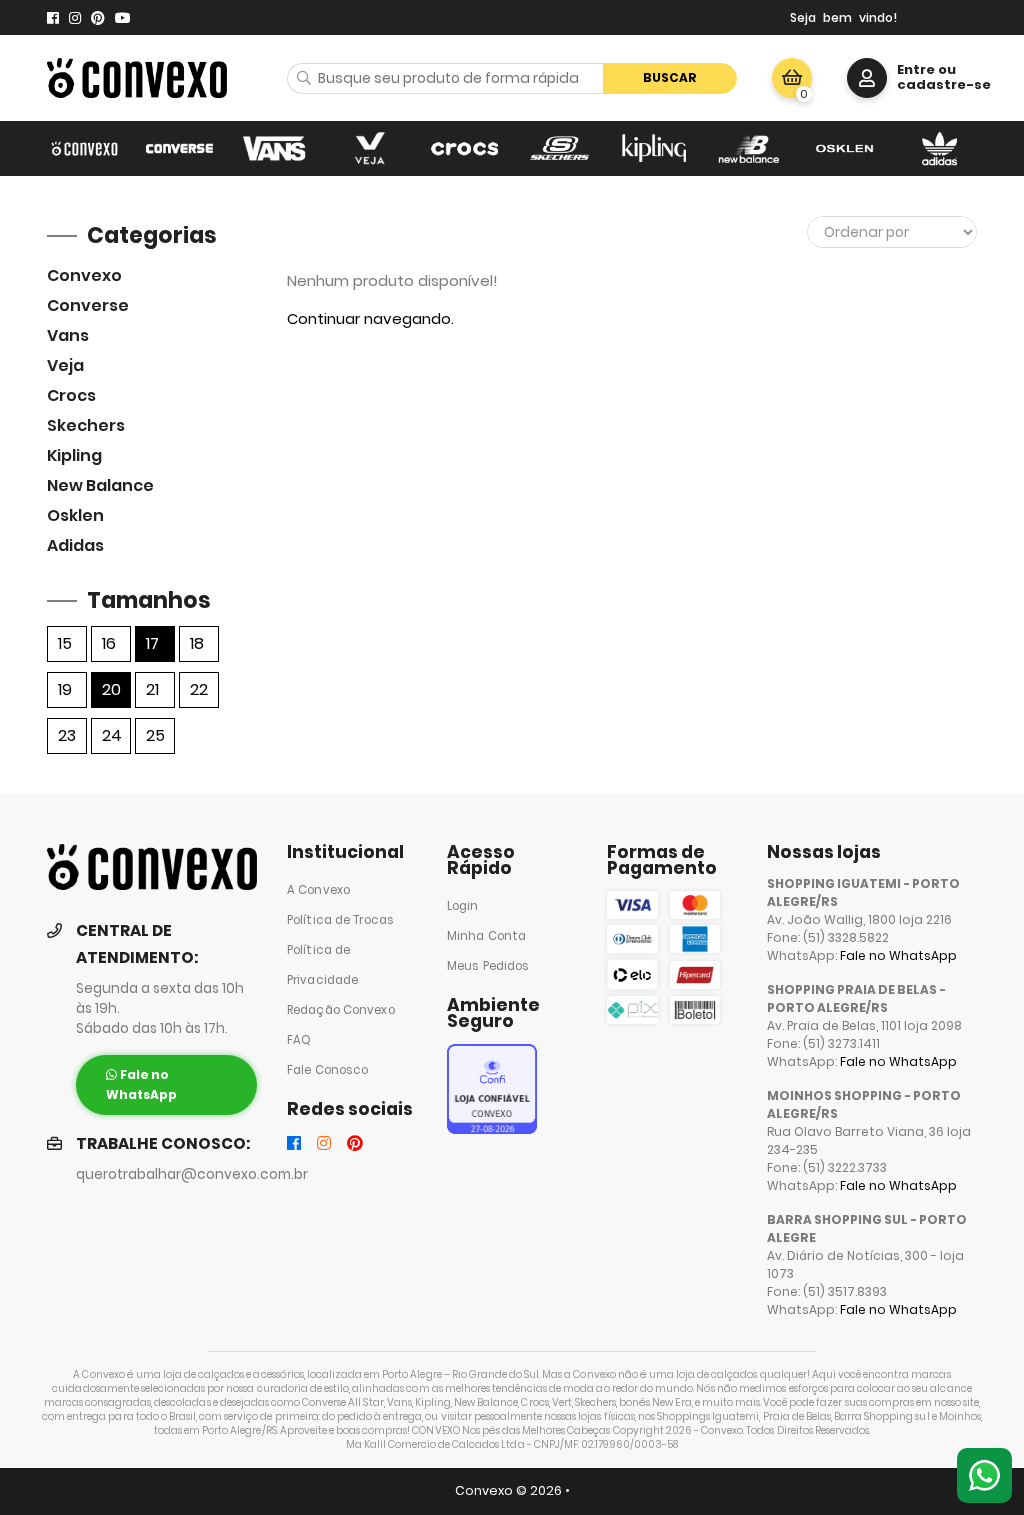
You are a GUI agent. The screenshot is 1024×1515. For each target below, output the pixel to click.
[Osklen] (844, 148)
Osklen (75, 515)
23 (67, 735)
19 (65, 689)
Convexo (84, 275)
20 (111, 689)
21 (152, 689)
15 (65, 643)
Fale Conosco (327, 1070)
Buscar (670, 77)
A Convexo (318, 890)
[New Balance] (749, 148)
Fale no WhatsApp (898, 955)
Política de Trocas (340, 920)
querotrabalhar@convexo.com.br (192, 1174)
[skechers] (559, 148)
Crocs (71, 395)
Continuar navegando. (370, 318)
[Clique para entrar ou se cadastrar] (867, 78)
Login (463, 906)
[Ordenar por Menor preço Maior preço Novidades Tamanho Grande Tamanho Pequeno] (892, 232)
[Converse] (179, 148)
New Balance (100, 485)
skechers (86, 425)
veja (65, 365)
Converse (88, 305)
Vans (68, 335)
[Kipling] (654, 148)
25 (155, 735)
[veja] (369, 148)
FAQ (299, 1040)
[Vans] (274, 148)
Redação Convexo (341, 1010)
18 (197, 643)
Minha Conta (486, 936)
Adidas (75, 545)
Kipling (74, 455)
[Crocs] (464, 148)
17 (152, 643)
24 (112, 735)
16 (109, 643)
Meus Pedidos (488, 966)
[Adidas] (939, 148)
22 (199, 689)
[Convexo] (84, 148)
